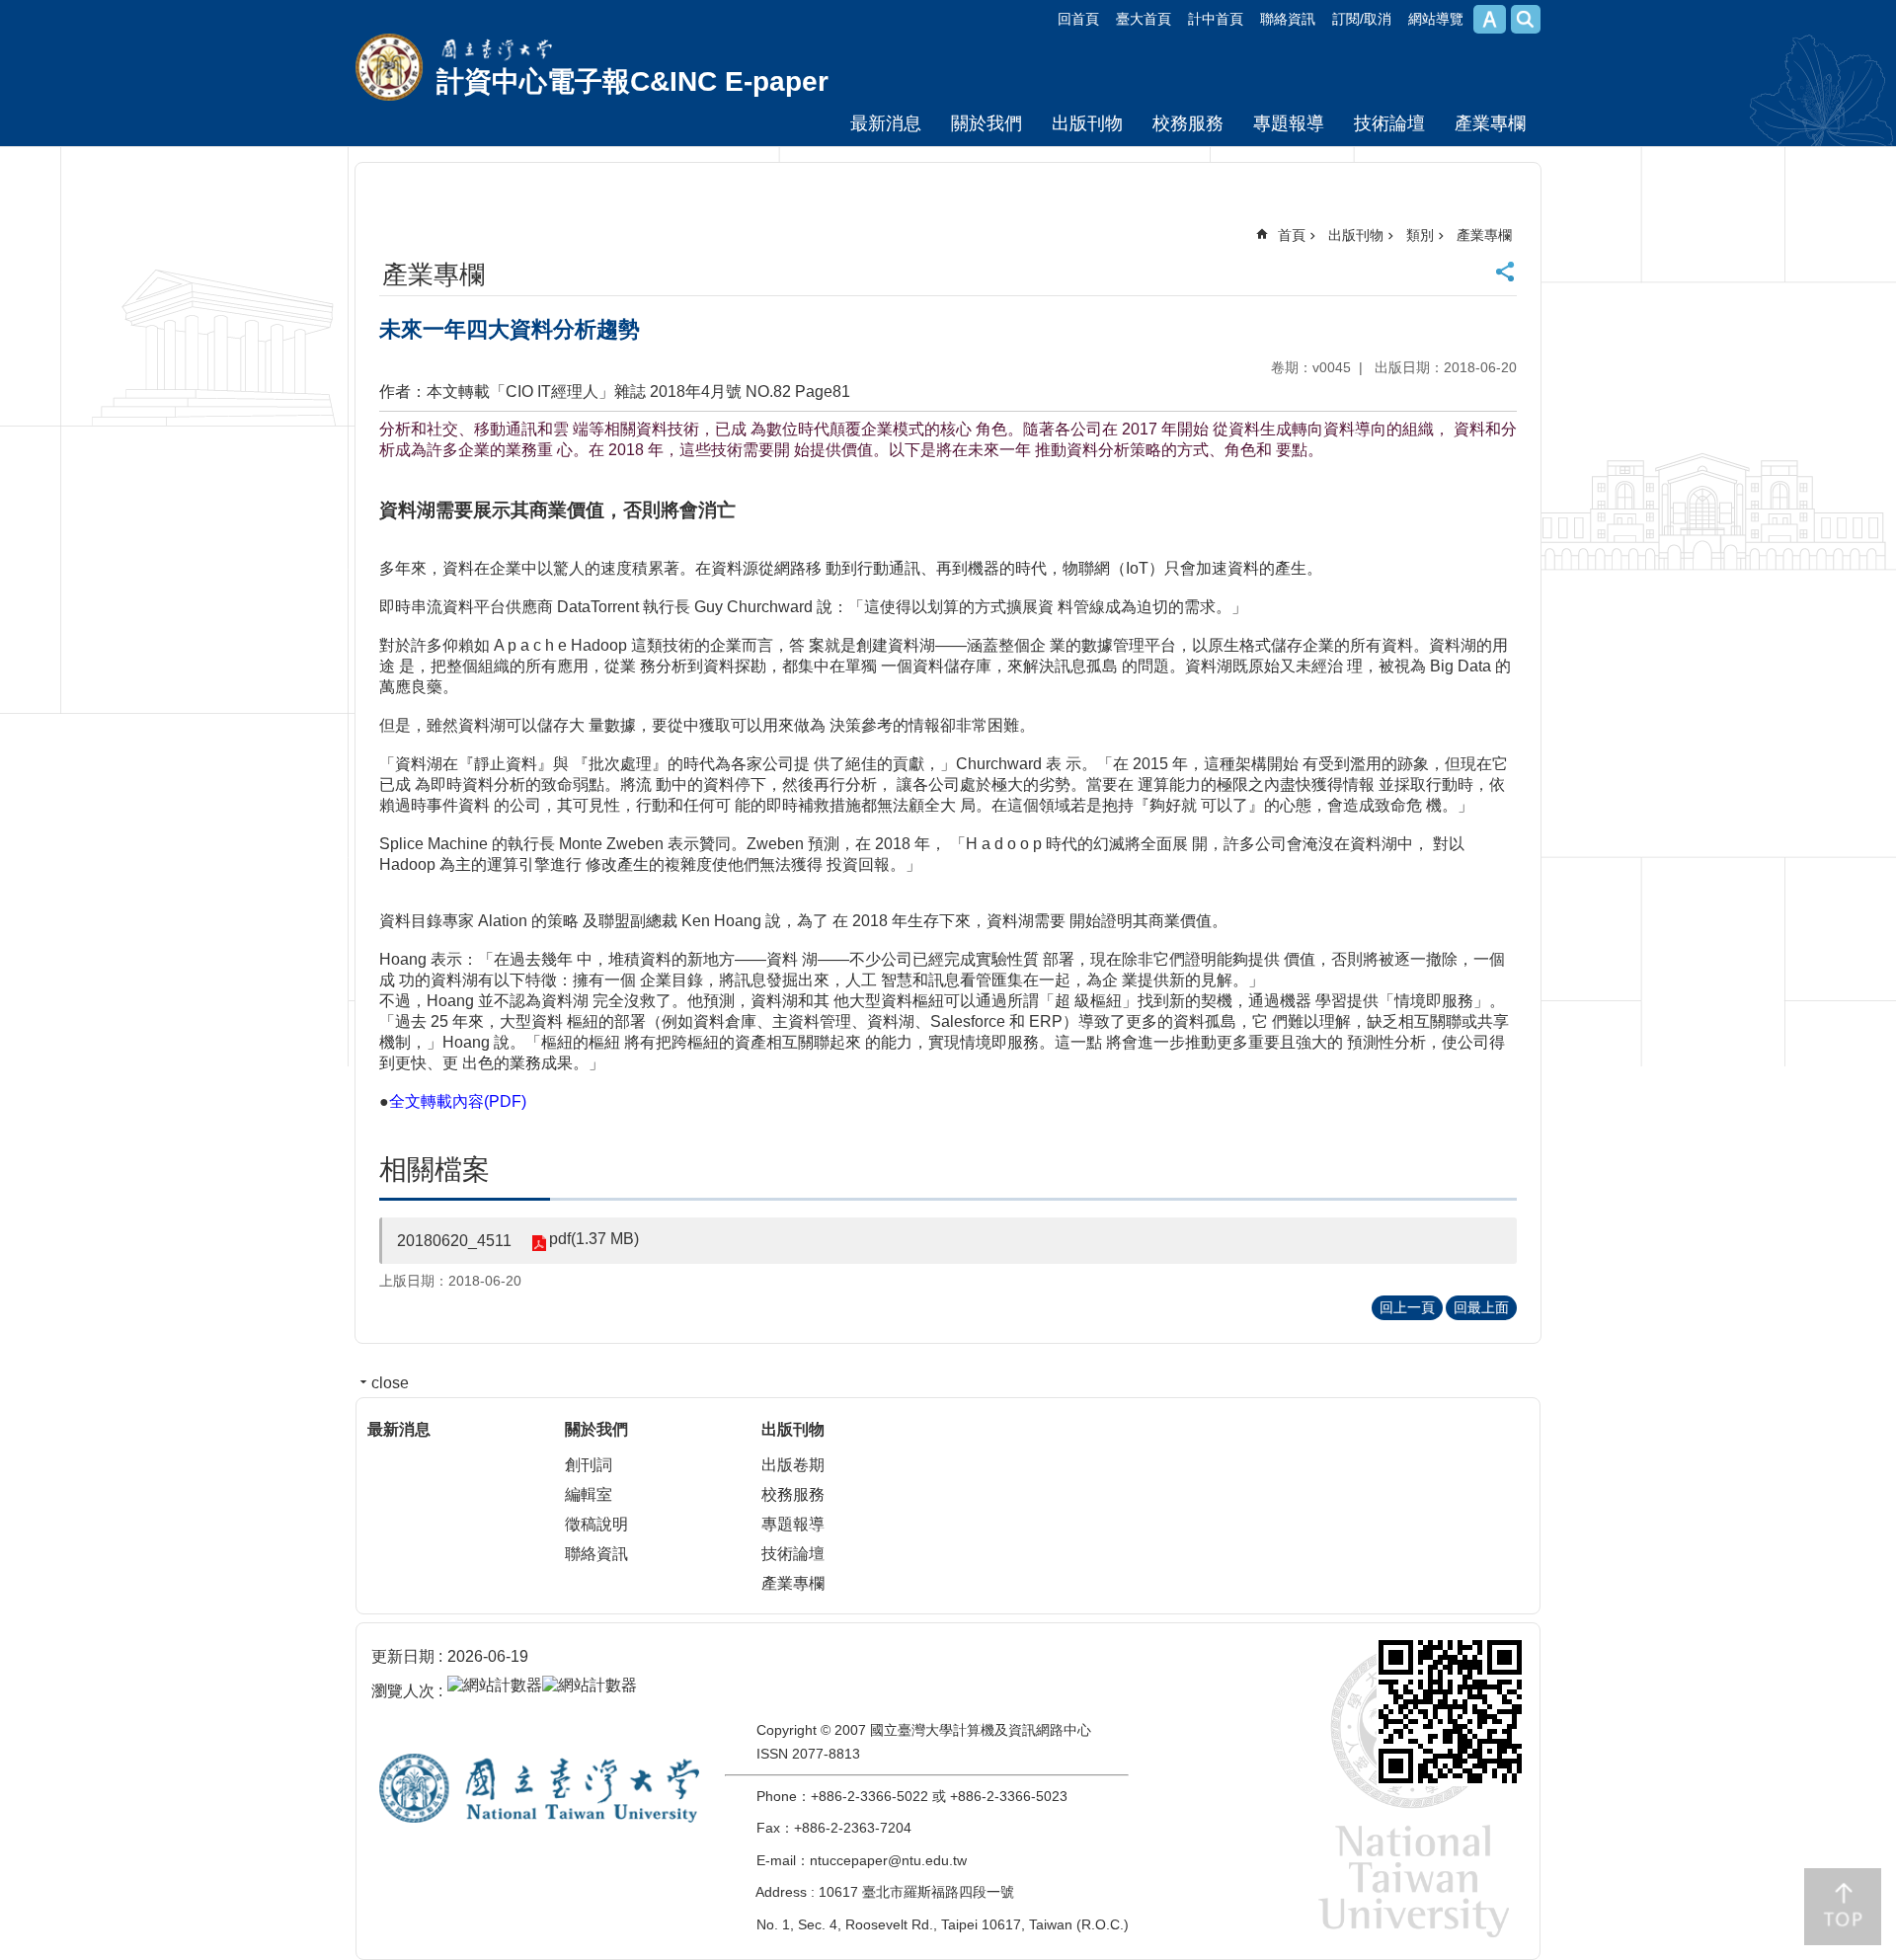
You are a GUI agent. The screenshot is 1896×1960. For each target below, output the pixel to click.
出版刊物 (1087, 123)
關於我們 (987, 123)
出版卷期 (793, 1465)
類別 (1420, 235)
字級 (1490, 19)
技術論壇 (1389, 123)
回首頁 (1078, 19)
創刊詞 (589, 1465)
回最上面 (1481, 1307)
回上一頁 (1407, 1307)
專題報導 (1289, 123)
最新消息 (886, 123)
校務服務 (1188, 123)
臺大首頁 (1144, 19)
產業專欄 (1490, 123)
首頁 (1292, 235)
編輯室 (589, 1494)
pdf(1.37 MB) (594, 1239)
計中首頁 (1216, 19)
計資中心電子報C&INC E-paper (632, 81)
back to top (1843, 1907)
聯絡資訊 (1288, 19)
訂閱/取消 (1362, 19)
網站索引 (1526, 19)
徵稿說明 (596, 1524)
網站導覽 (1436, 19)
